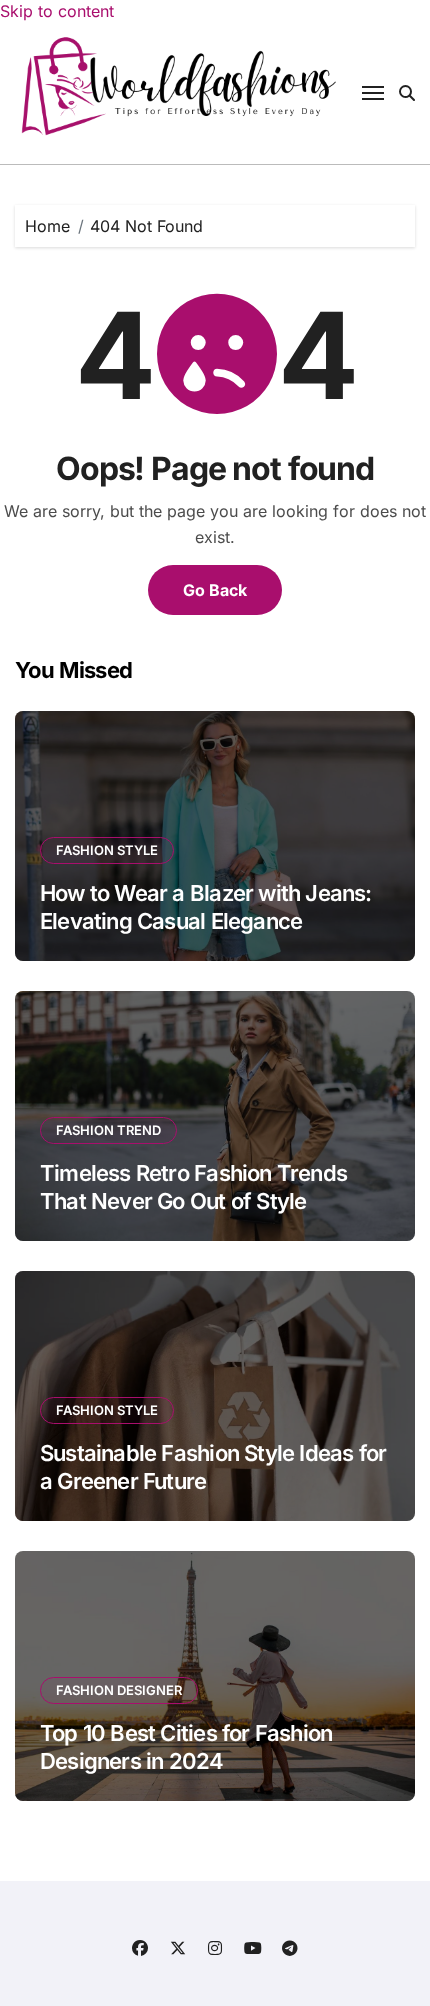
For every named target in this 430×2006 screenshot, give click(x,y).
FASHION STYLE (107, 850)
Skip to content (57, 11)
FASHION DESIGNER (119, 1690)
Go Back (215, 590)
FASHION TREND (108, 1130)
